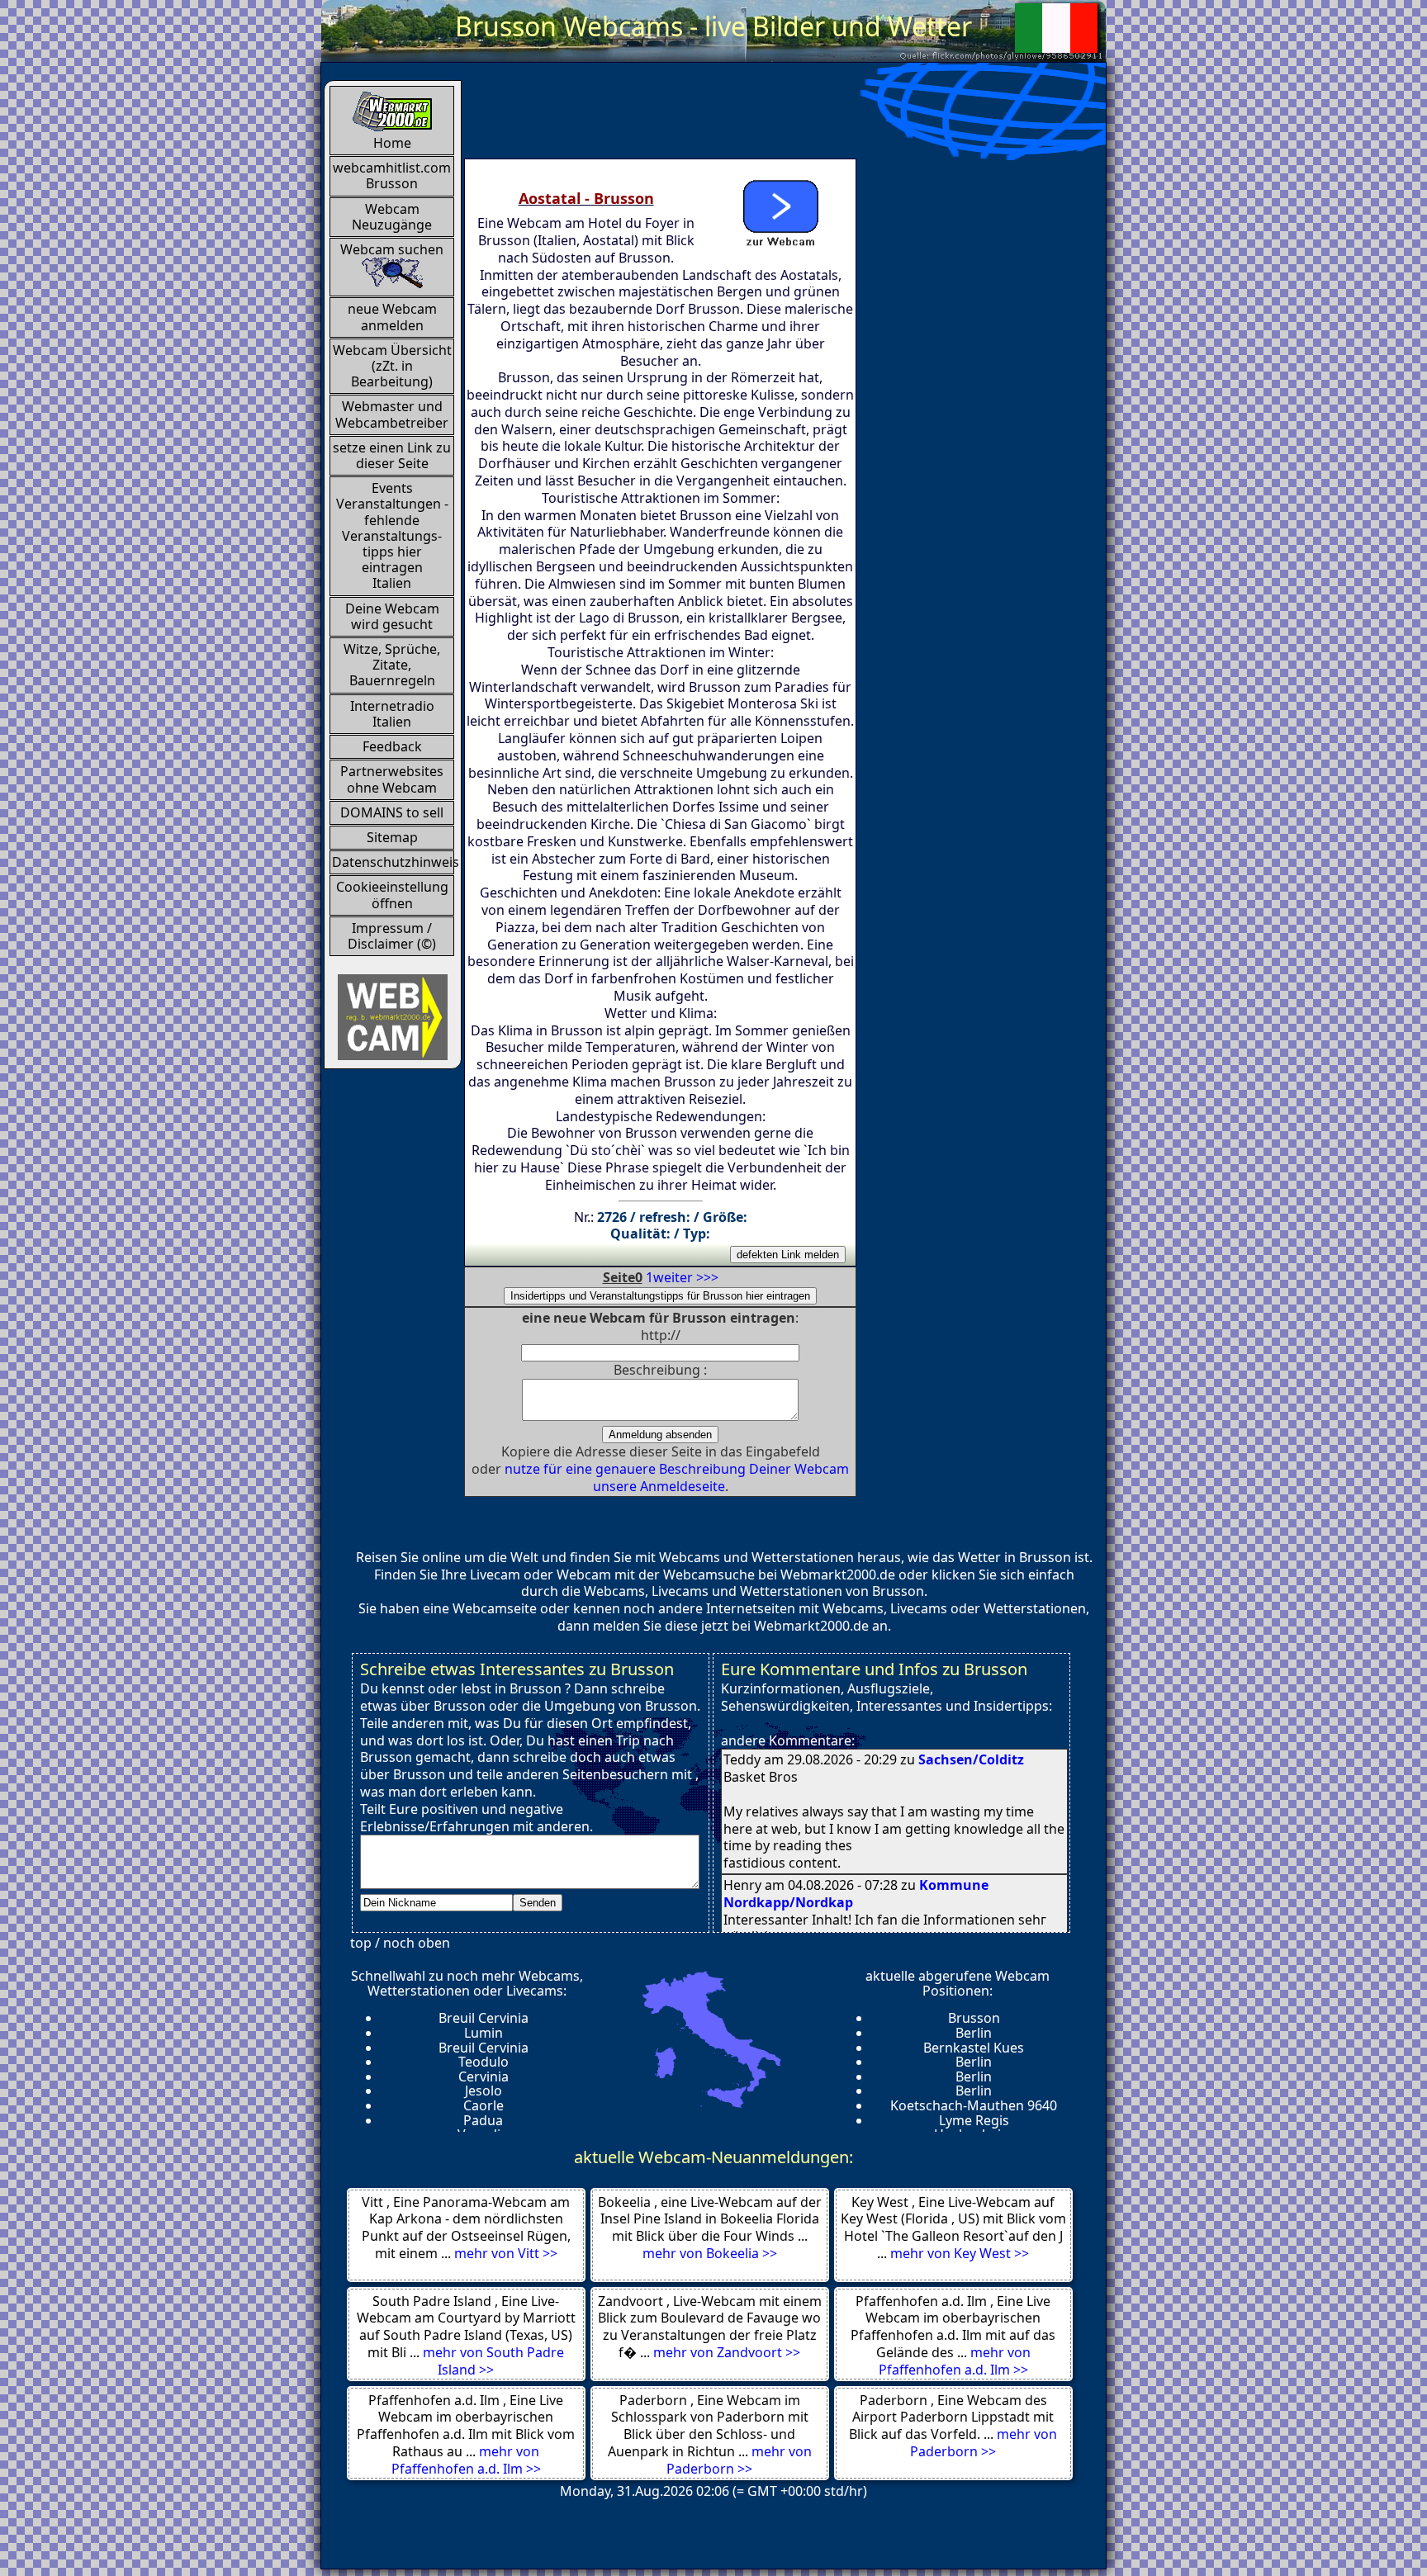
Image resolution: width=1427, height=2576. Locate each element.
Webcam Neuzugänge (392, 217)
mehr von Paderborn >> (739, 2460)
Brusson (974, 2018)
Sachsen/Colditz (971, 1759)
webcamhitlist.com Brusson (392, 175)
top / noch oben (400, 1943)
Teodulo (484, 2062)
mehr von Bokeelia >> (710, 2253)
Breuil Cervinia (484, 2018)
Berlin (974, 2033)
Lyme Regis (974, 2120)
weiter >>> (686, 1277)
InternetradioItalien (392, 714)
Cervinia (484, 2076)
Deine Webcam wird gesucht (392, 616)
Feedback (392, 746)
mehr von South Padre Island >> (493, 2361)
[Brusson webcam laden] (780, 210)
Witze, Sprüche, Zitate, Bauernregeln (392, 665)
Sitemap (392, 837)
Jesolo (484, 2091)
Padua (483, 2120)
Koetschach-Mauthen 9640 (974, 2105)
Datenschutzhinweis (393, 862)
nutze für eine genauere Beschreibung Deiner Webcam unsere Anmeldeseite (677, 1477)
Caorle (484, 2105)
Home (392, 143)
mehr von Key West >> (960, 2253)
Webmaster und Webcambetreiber (392, 414)
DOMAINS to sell (392, 812)
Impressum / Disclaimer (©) (392, 936)
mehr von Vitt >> (506, 2253)
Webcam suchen (392, 249)
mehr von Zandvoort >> (727, 2352)
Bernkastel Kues (974, 2048)
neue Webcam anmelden (392, 317)
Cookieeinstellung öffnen (392, 895)
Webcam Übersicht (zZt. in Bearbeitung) (392, 366)
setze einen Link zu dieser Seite (392, 455)
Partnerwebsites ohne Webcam (392, 779)
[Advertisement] (765, 117)
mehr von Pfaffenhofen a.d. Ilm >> (955, 2361)
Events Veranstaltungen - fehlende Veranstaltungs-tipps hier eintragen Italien (392, 535)
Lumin (484, 2033)
